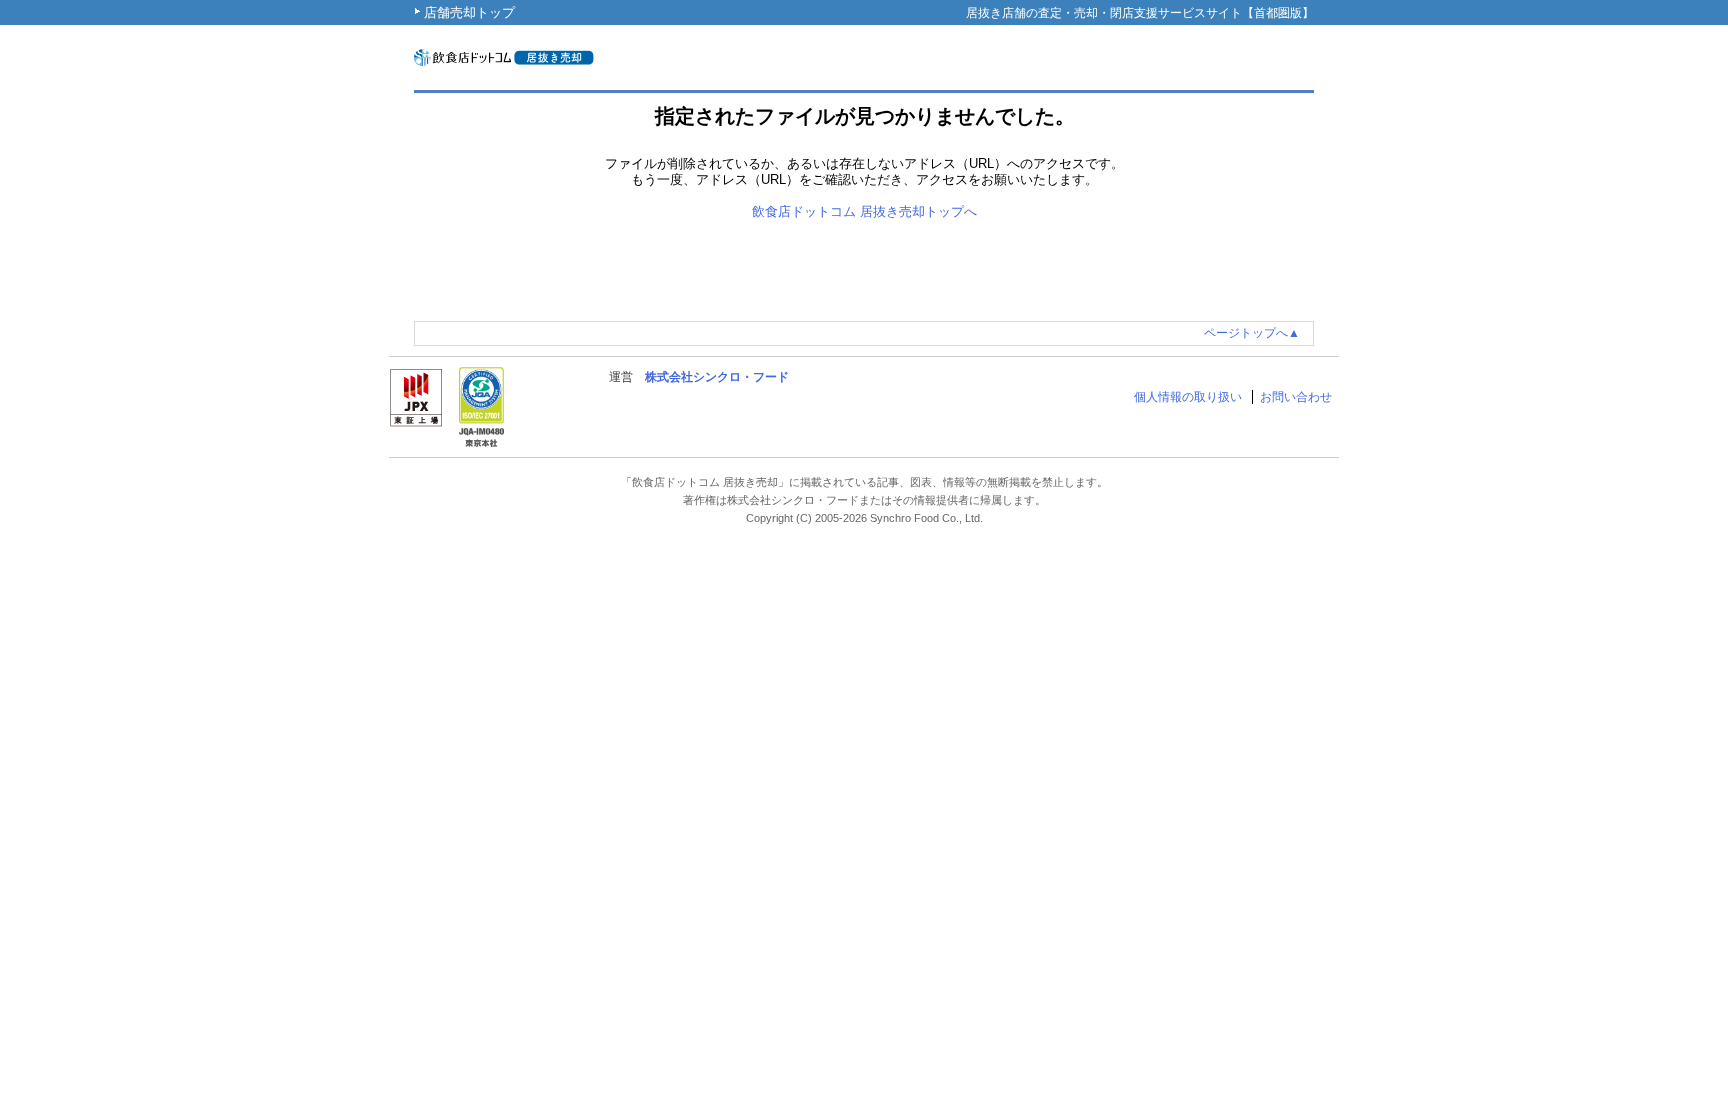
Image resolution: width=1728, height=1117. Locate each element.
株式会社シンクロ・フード (717, 377)
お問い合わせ (1296, 397)
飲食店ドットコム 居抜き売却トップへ (864, 211)
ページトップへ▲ (1252, 333)
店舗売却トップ (469, 12)
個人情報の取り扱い (1188, 397)
